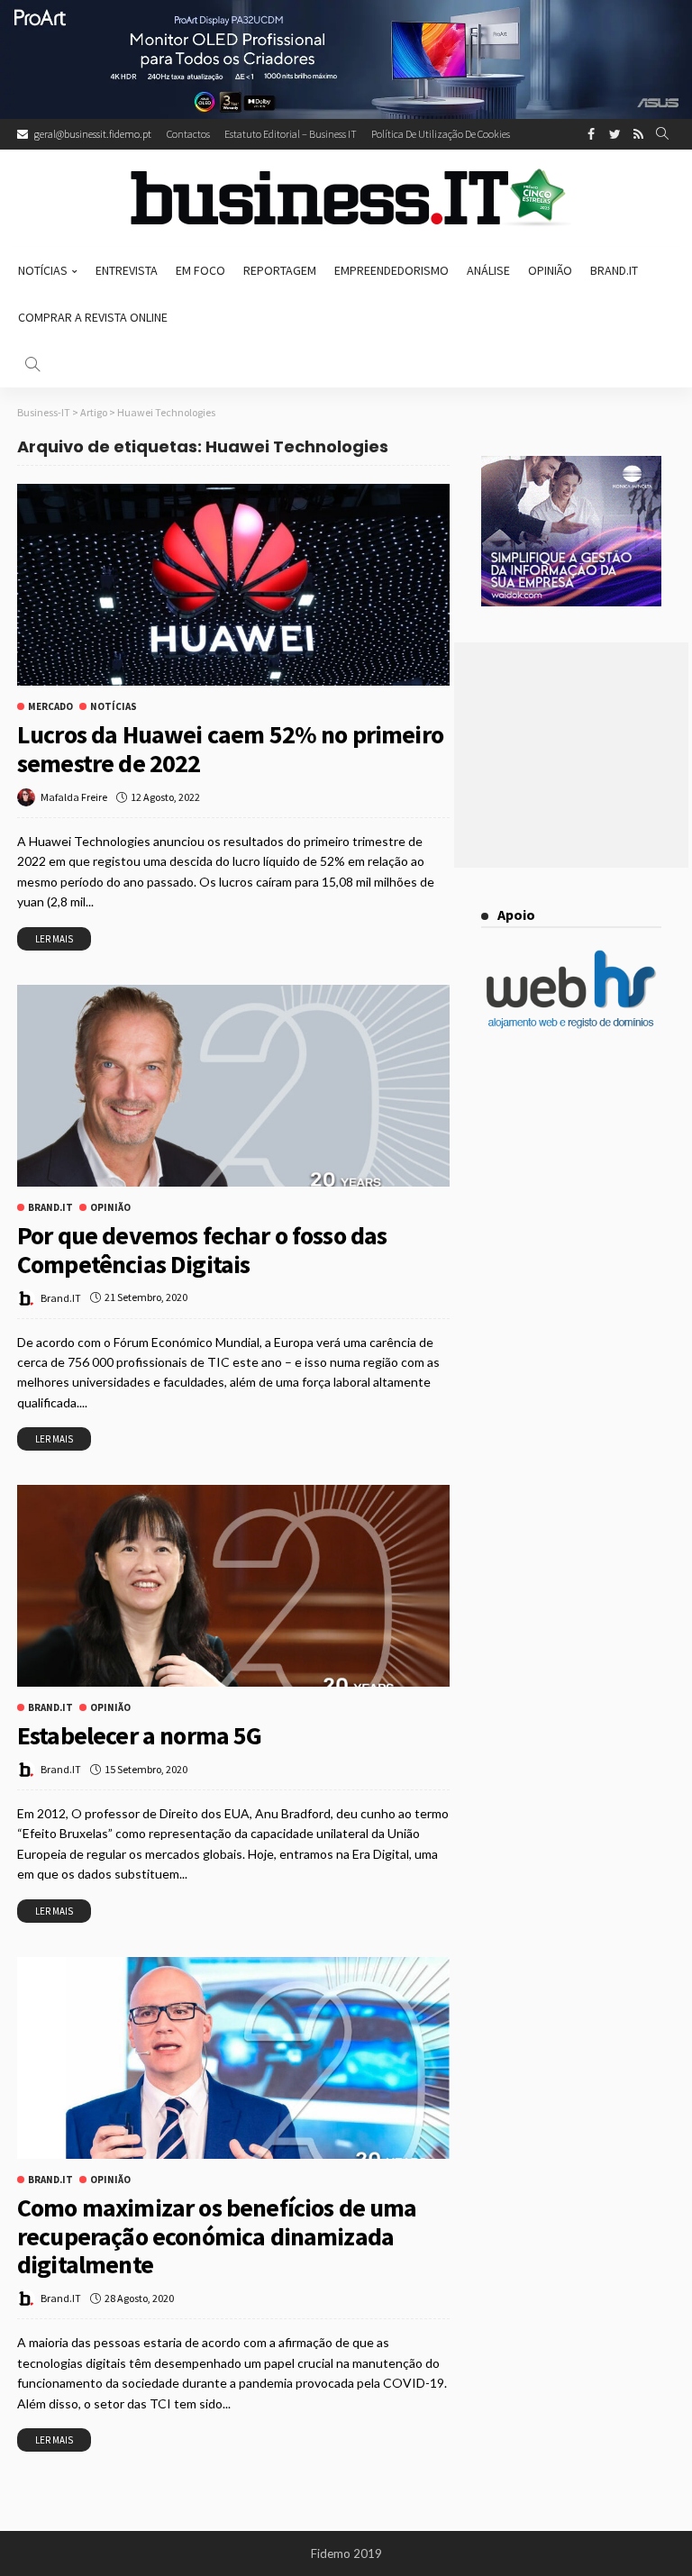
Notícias (43, 270)
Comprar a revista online (93, 317)
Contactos (188, 134)
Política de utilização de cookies (441, 134)
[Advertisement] (571, 755)
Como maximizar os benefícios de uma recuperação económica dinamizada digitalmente (217, 2236)
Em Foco (200, 270)
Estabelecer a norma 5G (140, 1735)
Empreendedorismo (392, 270)
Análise (488, 270)
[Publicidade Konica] (571, 530)
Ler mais (54, 939)
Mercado (50, 707)
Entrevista (127, 270)
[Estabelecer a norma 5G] (233, 1586)
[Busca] (662, 134)
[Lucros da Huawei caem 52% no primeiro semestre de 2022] (233, 585)
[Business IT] (346, 198)
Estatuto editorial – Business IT (291, 134)
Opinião (550, 270)
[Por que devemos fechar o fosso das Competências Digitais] (233, 1086)
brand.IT (614, 270)
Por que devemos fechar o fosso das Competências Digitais (202, 1250)
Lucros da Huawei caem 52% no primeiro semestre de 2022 (230, 749)
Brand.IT (61, 1298)
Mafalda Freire (74, 797)
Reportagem (280, 270)
